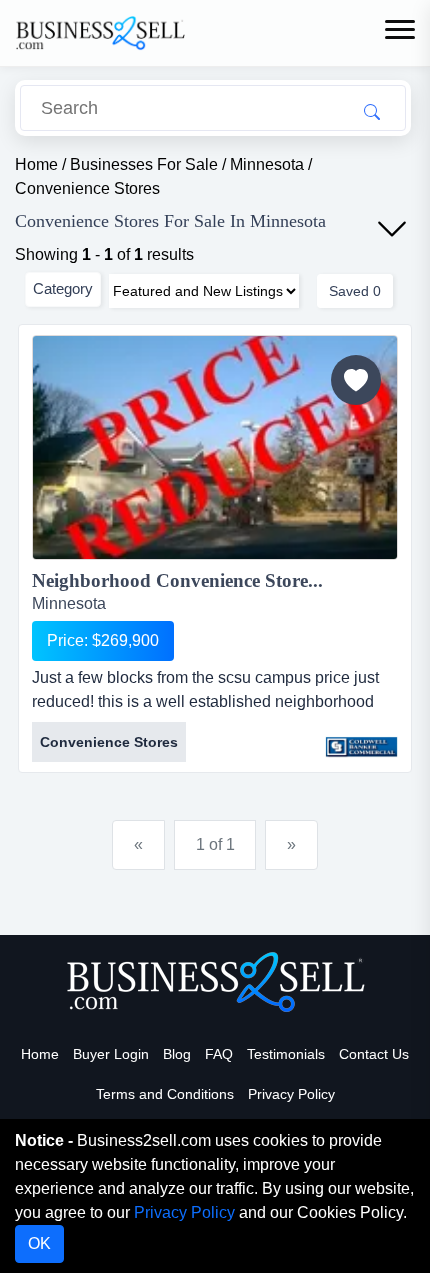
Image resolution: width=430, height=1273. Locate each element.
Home (40, 1054)
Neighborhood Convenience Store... (177, 580)
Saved (355, 291)
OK (39, 1243)
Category (63, 288)
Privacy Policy (291, 1094)
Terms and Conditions (165, 1094)
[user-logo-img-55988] (361, 737)
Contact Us (374, 1054)
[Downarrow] (392, 229)
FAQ (219, 1054)
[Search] (372, 111)
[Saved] (356, 380)
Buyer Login (111, 1054)
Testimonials (286, 1054)
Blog (177, 1054)
